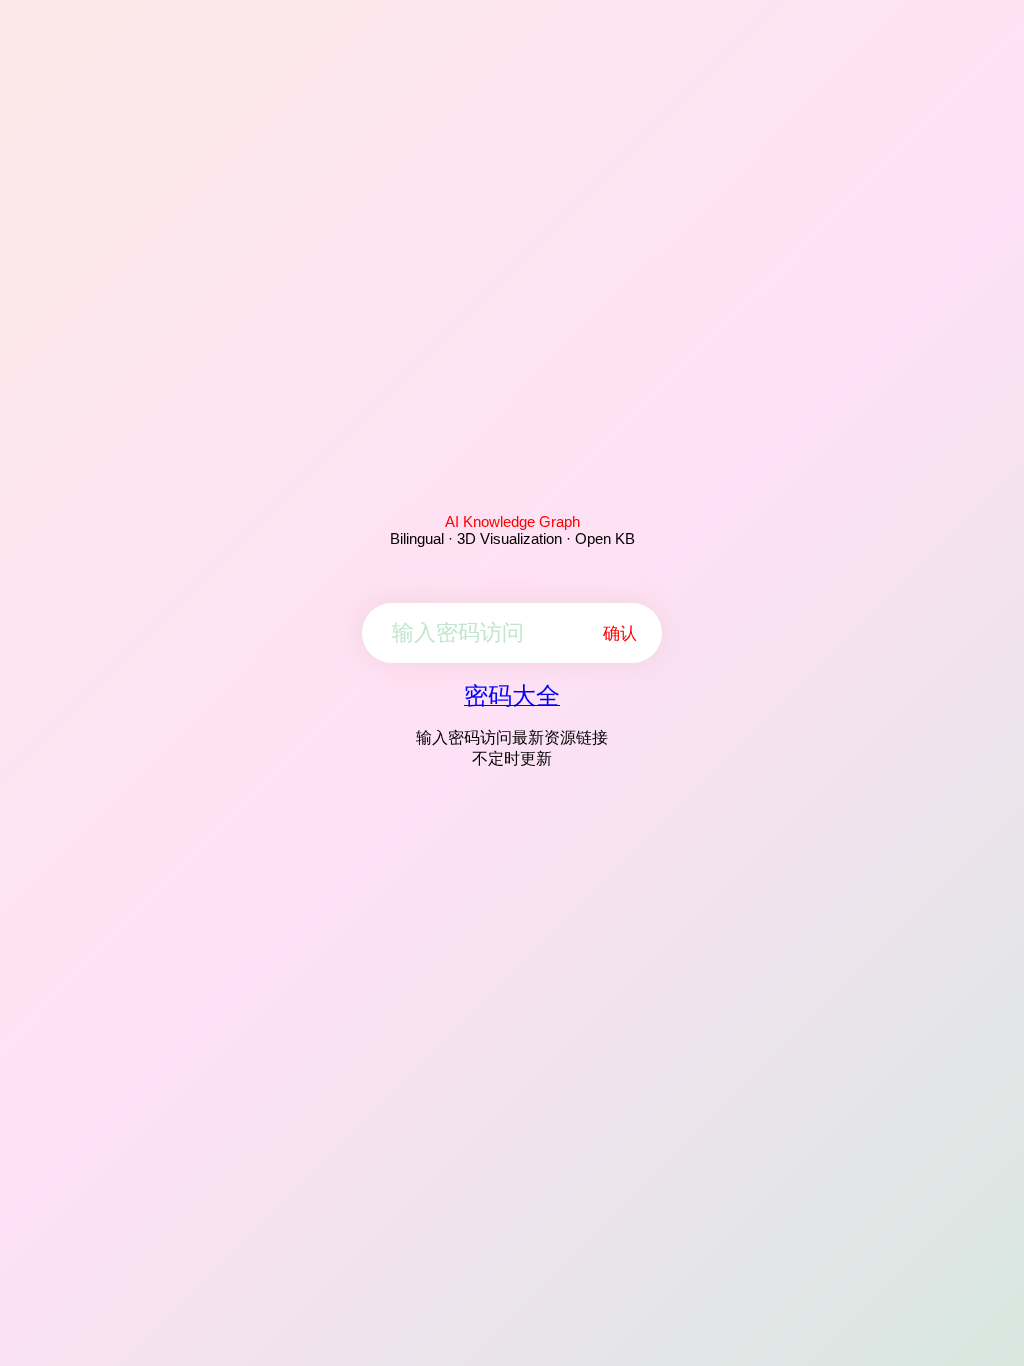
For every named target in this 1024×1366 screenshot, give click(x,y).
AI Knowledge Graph (512, 521)
